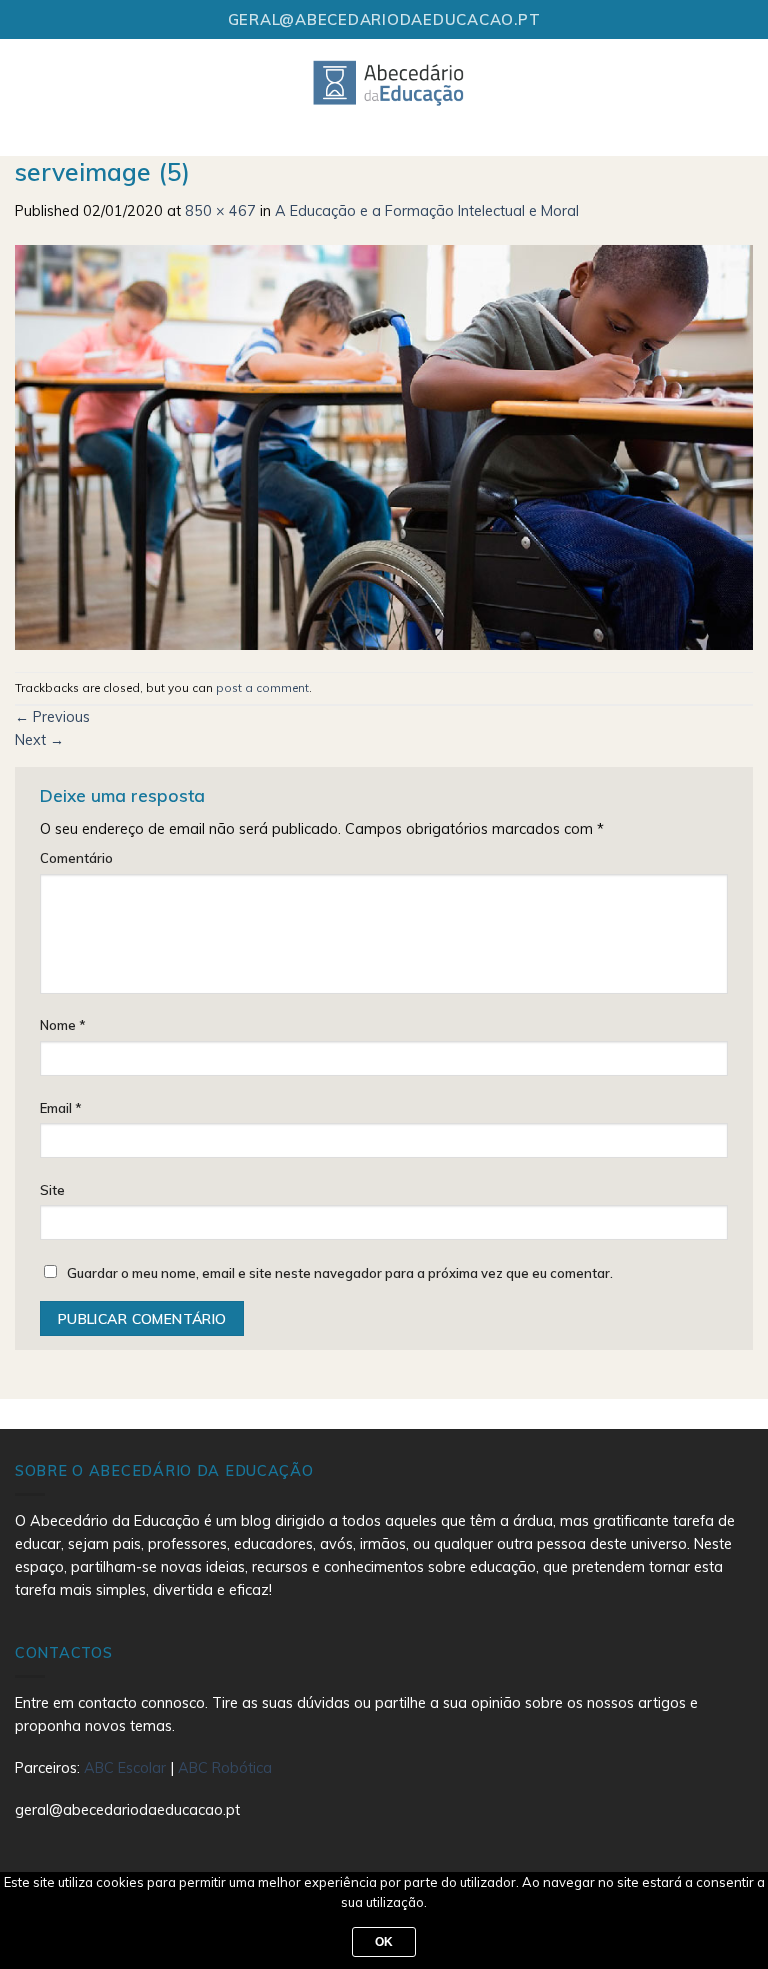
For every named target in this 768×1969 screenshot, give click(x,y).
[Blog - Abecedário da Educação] (389, 82)
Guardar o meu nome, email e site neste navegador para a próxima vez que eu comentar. (340, 1273)
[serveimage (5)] (384, 446)
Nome (63, 1025)
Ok (384, 1942)
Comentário (76, 858)
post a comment (262, 687)
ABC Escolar (127, 1768)
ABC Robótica (225, 1768)
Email (61, 1108)
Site (52, 1190)
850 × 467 (220, 211)
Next (39, 740)
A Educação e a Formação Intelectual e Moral (427, 211)
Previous (52, 717)
